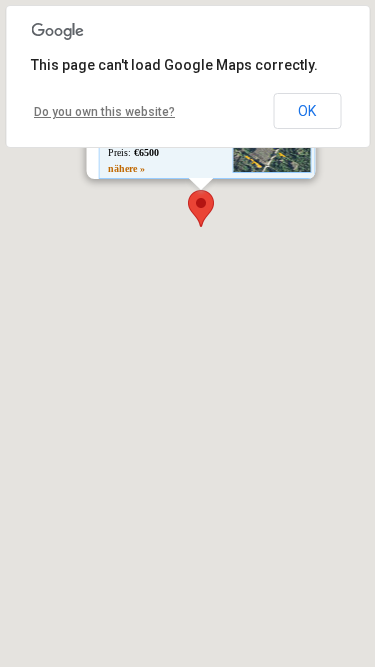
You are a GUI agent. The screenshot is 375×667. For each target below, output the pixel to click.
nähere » (125, 168)
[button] (201, 208)
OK (307, 111)
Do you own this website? (104, 112)
